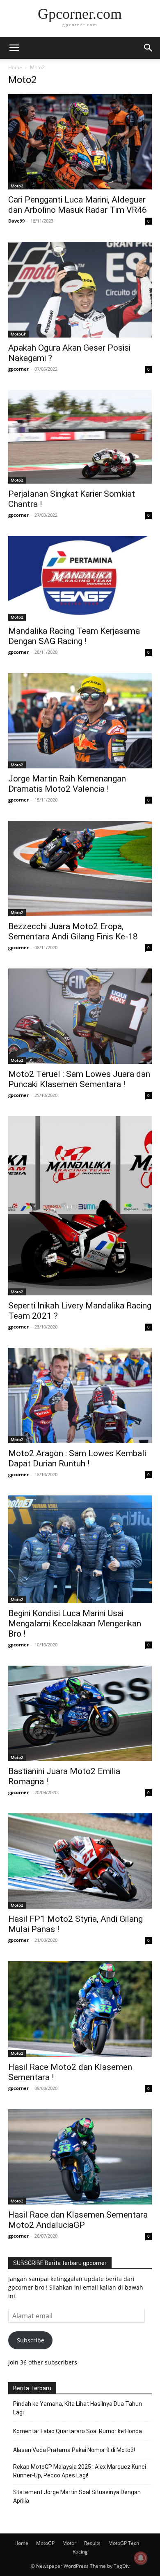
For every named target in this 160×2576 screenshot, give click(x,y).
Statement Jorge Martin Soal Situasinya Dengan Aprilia (77, 2496)
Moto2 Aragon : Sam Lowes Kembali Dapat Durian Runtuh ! (77, 1458)
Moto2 (17, 186)
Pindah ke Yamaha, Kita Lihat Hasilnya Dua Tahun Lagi (78, 2408)
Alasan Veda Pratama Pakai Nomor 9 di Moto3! (74, 2450)
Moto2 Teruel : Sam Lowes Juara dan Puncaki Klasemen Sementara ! (79, 1079)
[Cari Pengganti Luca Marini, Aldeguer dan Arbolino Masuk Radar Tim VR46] (80, 142)
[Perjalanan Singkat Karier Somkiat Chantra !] (80, 437)
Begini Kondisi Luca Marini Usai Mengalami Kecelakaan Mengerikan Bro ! (75, 1624)
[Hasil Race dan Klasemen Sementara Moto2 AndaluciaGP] (80, 2157)
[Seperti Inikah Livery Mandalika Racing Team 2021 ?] (80, 1206)
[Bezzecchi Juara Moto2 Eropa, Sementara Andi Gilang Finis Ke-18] (80, 868)
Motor (69, 2543)
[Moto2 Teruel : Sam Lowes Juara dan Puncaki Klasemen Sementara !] (80, 1016)
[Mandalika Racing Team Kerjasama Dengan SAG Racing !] (80, 578)
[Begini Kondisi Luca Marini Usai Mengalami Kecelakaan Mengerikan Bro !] (80, 1549)
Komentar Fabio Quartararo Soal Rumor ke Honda (78, 2431)
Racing (80, 2552)
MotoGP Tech (124, 2543)
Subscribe (31, 2340)
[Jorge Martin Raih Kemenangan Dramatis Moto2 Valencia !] (80, 721)
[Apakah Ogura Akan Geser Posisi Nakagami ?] (80, 289)
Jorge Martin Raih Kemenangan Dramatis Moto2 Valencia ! (67, 784)
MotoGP (18, 334)
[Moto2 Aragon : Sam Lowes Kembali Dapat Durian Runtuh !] (80, 1395)
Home (15, 67)
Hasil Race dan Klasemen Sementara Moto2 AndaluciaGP (78, 2220)
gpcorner (18, 369)
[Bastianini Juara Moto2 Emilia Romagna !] (80, 1713)
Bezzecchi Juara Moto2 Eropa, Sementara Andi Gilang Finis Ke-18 (73, 931)
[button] (14, 48)
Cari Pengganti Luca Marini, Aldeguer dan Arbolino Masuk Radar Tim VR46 (78, 205)
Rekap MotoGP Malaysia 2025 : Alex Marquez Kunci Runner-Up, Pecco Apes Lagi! (80, 2471)
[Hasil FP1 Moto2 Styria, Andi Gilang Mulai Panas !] (80, 1861)
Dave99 (16, 221)
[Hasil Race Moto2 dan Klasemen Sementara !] (80, 2009)
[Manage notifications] (141, 2558)
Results (92, 2543)
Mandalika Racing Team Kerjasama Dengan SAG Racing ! (74, 636)
